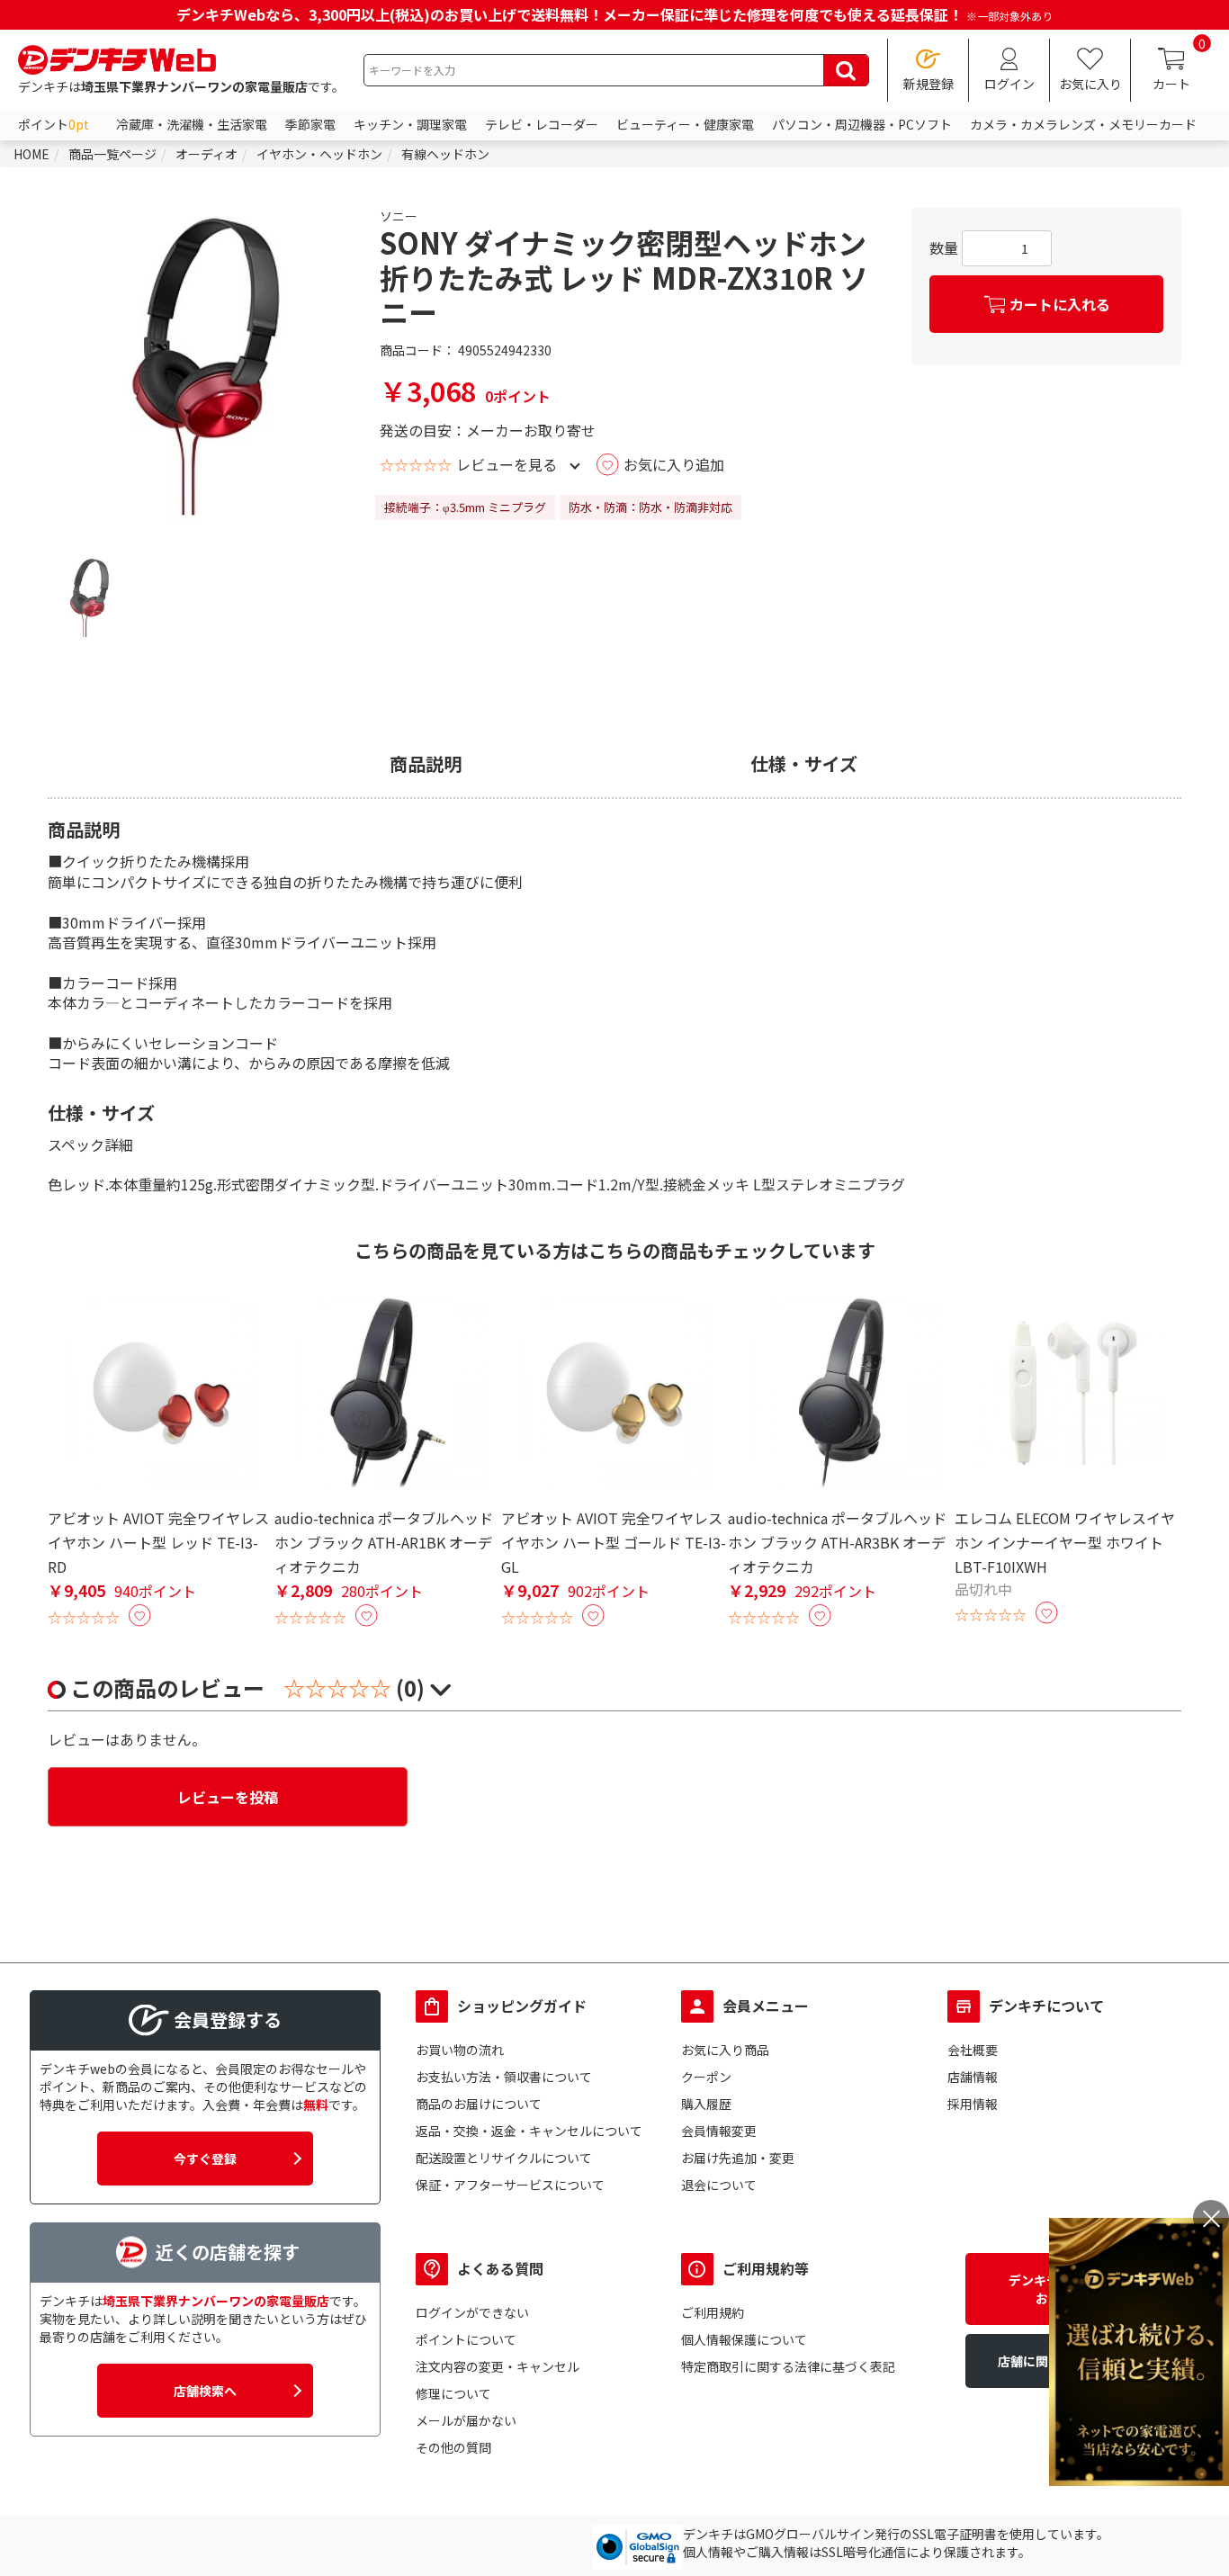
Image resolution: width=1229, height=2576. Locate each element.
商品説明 (426, 764)
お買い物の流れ (460, 2050)
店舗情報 (973, 2077)
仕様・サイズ (804, 764)
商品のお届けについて (479, 2104)
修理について (453, 2393)
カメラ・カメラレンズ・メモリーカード (1083, 124)
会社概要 (973, 2050)
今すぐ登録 (205, 2159)
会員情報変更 (719, 2131)
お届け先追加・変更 (738, 2158)
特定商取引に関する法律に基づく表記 (788, 2366)
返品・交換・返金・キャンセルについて (529, 2131)
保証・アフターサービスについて (510, 2185)
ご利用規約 (713, 2312)
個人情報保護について (744, 2339)
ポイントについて (466, 2339)
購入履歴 (706, 2104)
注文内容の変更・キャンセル (498, 2366)
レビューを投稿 (228, 1797)
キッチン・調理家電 (410, 124)
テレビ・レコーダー (542, 124)
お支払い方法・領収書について (504, 2077)
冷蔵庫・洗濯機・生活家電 (192, 124)
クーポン (706, 2077)
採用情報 (973, 2104)
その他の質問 (453, 2447)
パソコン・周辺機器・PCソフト (862, 124)
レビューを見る (507, 464)
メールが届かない (466, 2420)
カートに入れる (1060, 304)
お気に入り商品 (725, 2050)
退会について (719, 2185)
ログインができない (472, 2312)
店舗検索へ (205, 2391)
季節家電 (310, 124)
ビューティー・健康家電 (685, 124)
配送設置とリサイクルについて (504, 2158)
